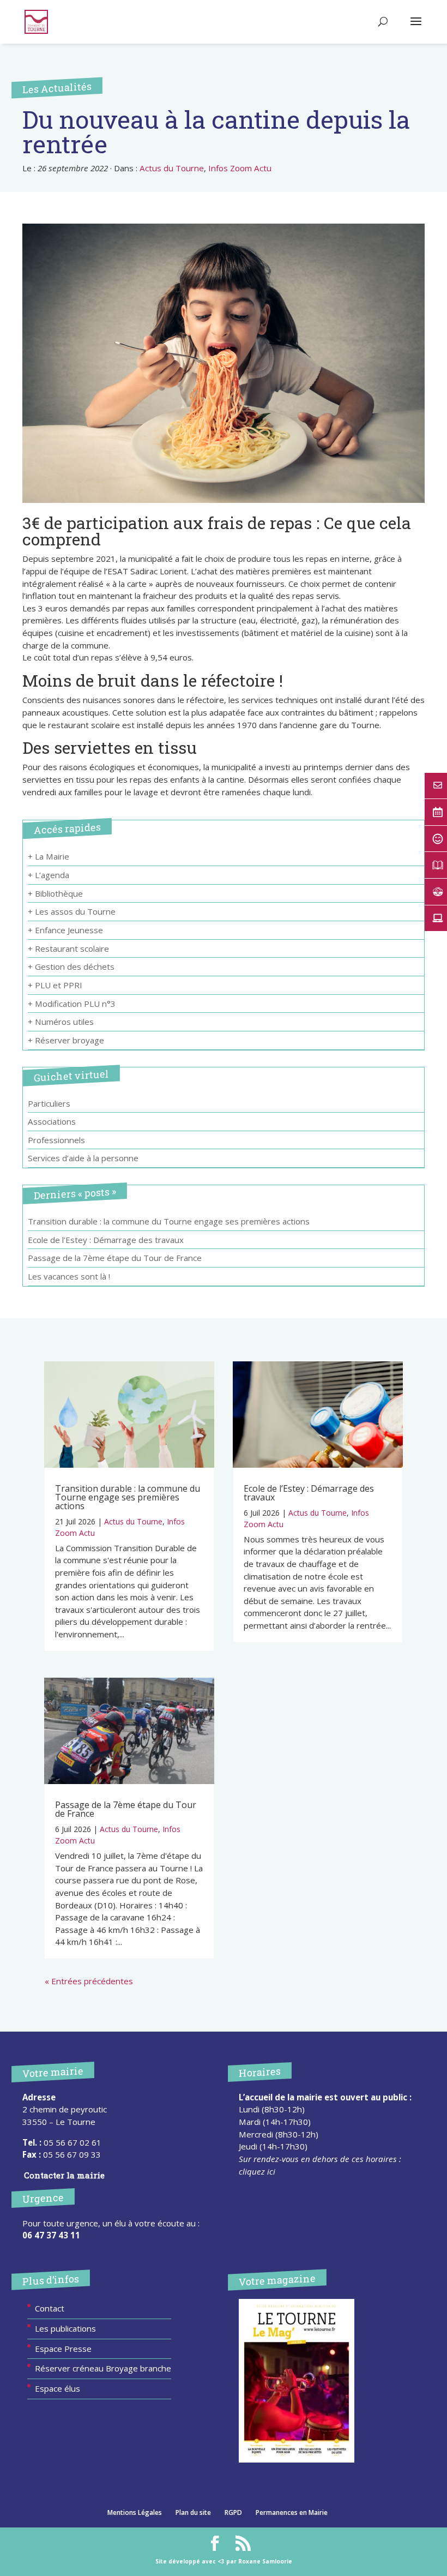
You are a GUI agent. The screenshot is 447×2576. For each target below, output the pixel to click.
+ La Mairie (49, 856)
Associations (52, 1121)
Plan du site (193, 2512)
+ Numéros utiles (61, 1022)
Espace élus (58, 2388)
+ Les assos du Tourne (72, 911)
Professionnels (56, 1140)
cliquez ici (257, 2171)
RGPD (233, 2512)
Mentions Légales (135, 2512)
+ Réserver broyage (66, 1040)
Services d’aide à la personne (83, 1158)
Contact (50, 2308)
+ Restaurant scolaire (68, 948)
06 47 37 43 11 (51, 2235)
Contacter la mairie (64, 2175)
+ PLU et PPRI (55, 985)
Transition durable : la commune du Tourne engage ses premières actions (169, 1221)
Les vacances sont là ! (69, 1276)
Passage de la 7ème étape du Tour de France (115, 1258)
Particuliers (49, 1103)
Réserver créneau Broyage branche (103, 2368)
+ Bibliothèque (55, 893)
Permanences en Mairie (292, 2512)
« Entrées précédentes (89, 1981)
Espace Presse (63, 2349)
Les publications (65, 2328)
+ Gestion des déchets (71, 966)
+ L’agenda (49, 875)
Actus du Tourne (172, 168)
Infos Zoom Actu (240, 168)
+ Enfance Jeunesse (65, 930)
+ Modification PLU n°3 (72, 1004)
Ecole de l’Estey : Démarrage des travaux (106, 1240)
